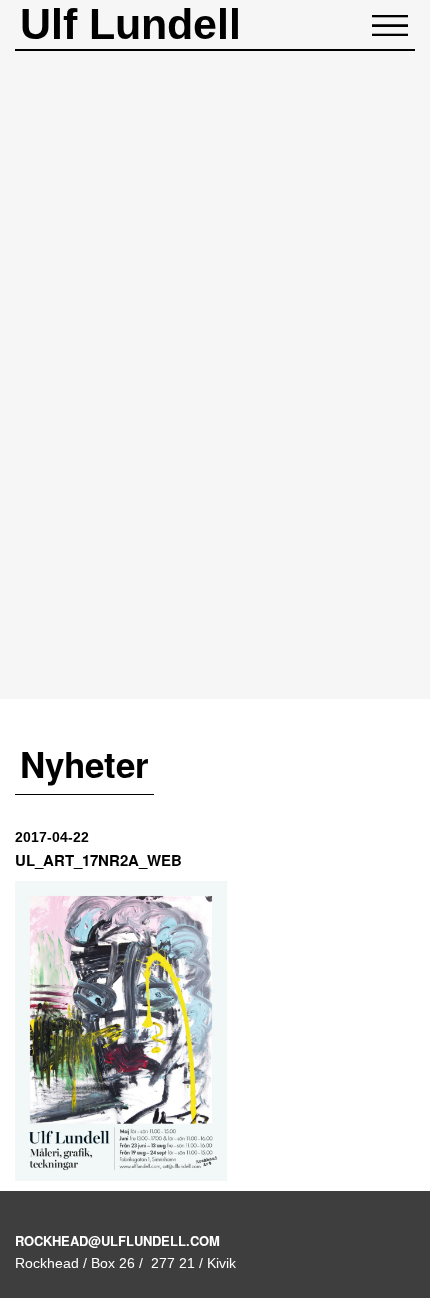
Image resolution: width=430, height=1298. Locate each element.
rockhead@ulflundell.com (117, 1240)
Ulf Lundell (130, 24)
